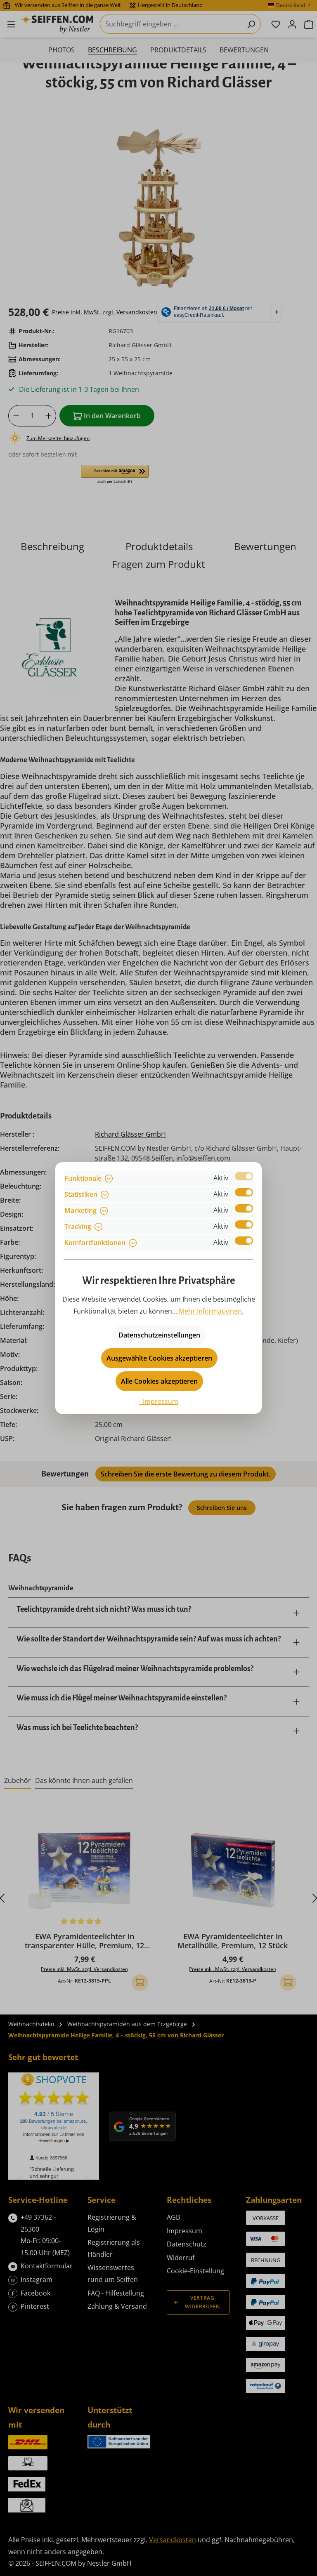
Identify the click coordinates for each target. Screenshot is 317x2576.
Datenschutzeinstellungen (159, 1335)
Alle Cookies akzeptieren (159, 1381)
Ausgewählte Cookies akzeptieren (159, 1358)
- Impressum (159, 1401)
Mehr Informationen (210, 1311)
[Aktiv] (244, 1176)
